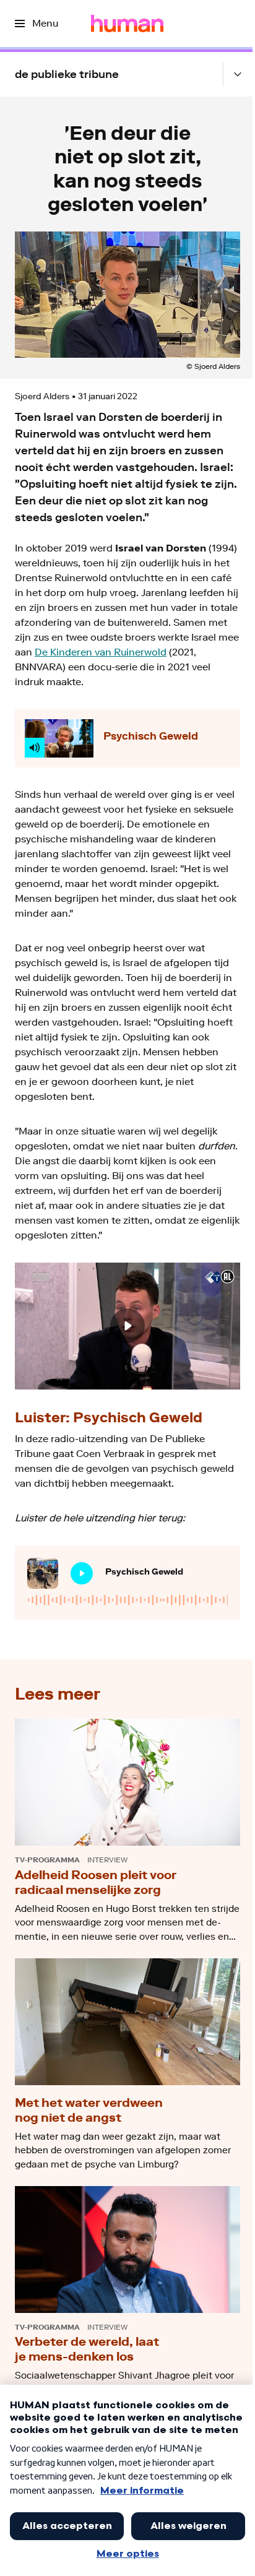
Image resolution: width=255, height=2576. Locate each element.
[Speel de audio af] (82, 1573)
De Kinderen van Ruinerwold (101, 652)
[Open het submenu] (238, 74)
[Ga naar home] (127, 24)
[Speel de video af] (127, 1326)
